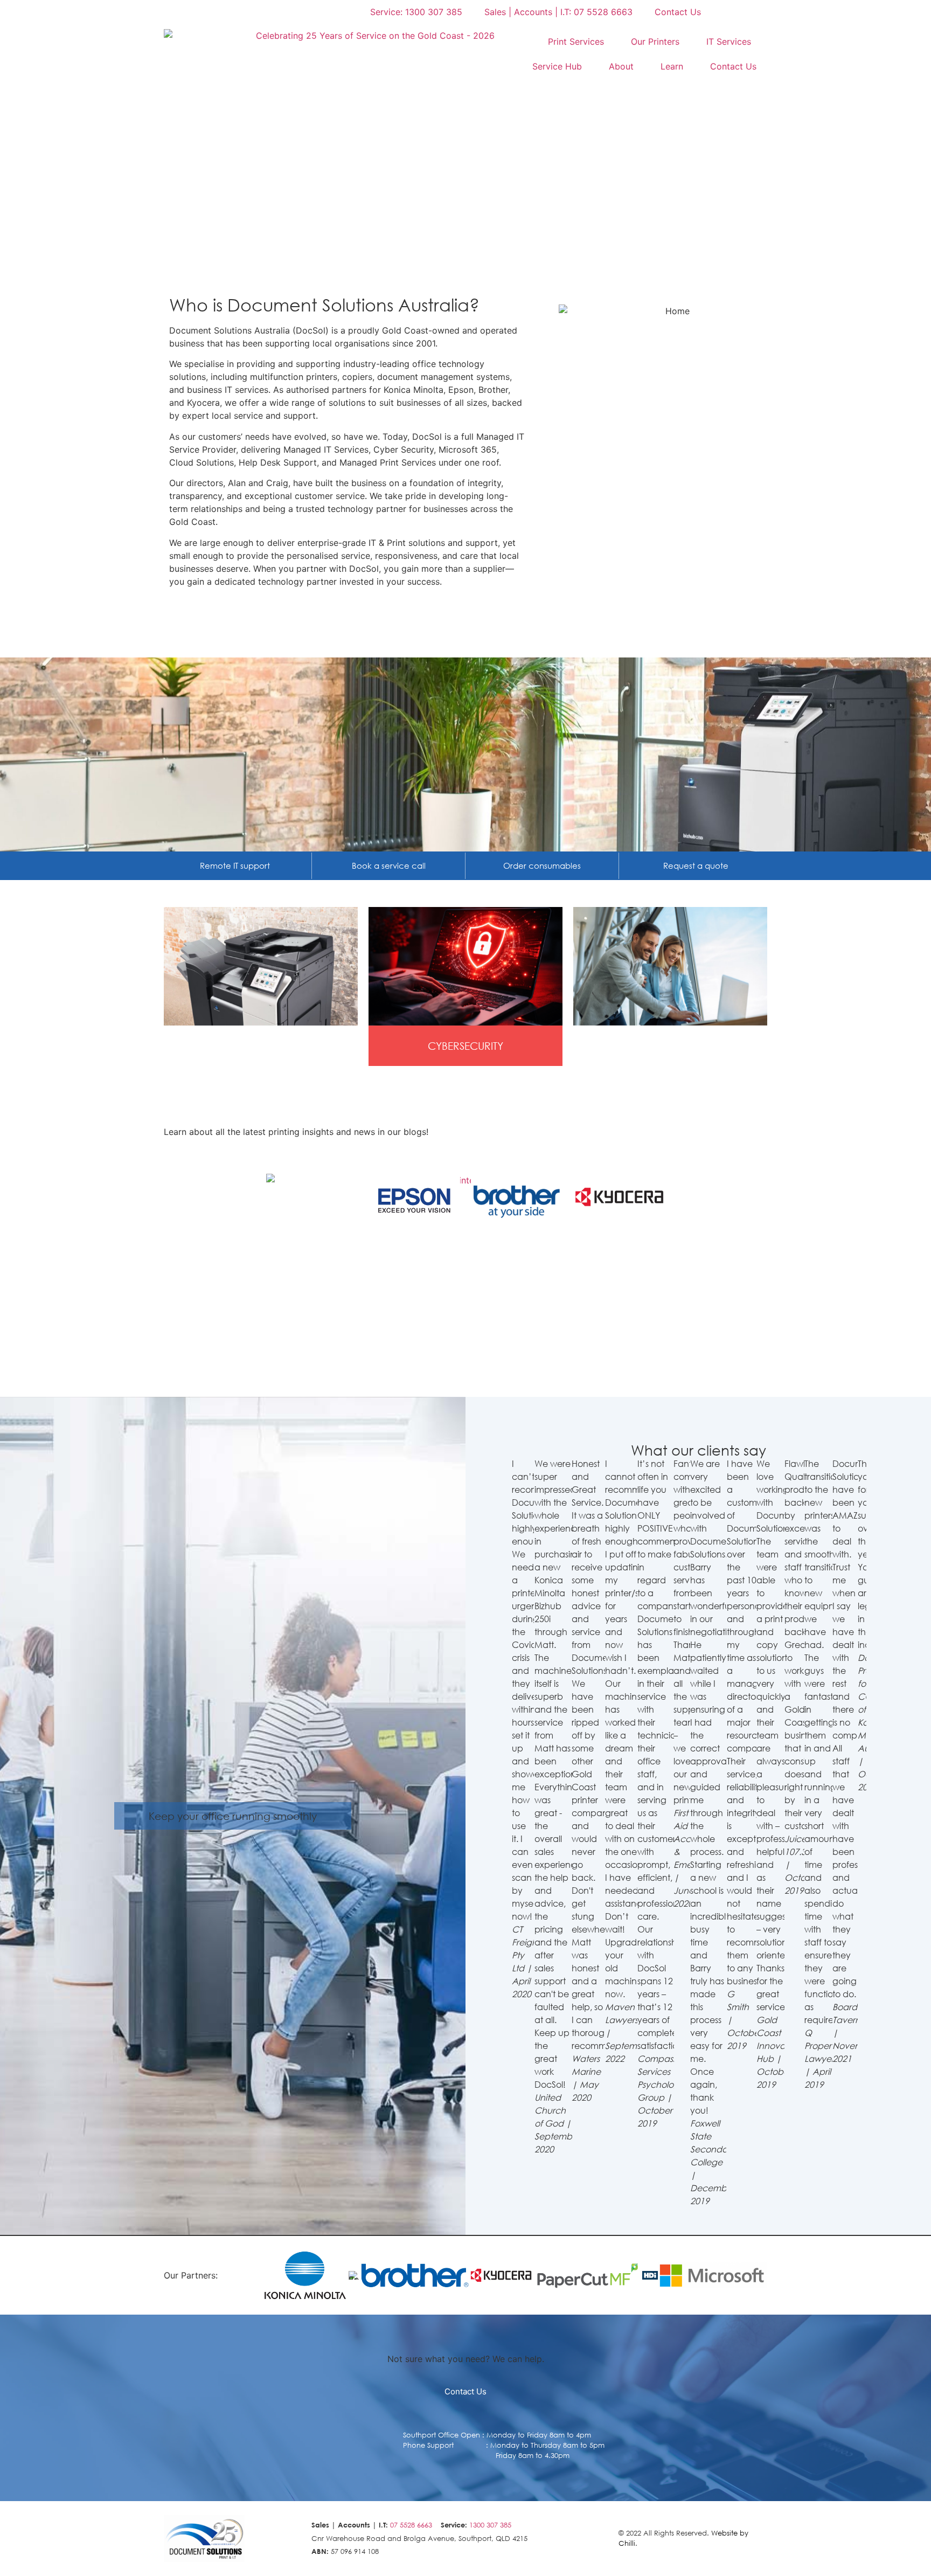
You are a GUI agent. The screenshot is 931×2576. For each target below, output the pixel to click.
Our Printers (655, 41)
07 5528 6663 (411, 2525)
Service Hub (557, 66)
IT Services (729, 41)
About (621, 66)
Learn (672, 66)
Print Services (576, 41)
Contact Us (733, 66)
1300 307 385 (490, 2525)
